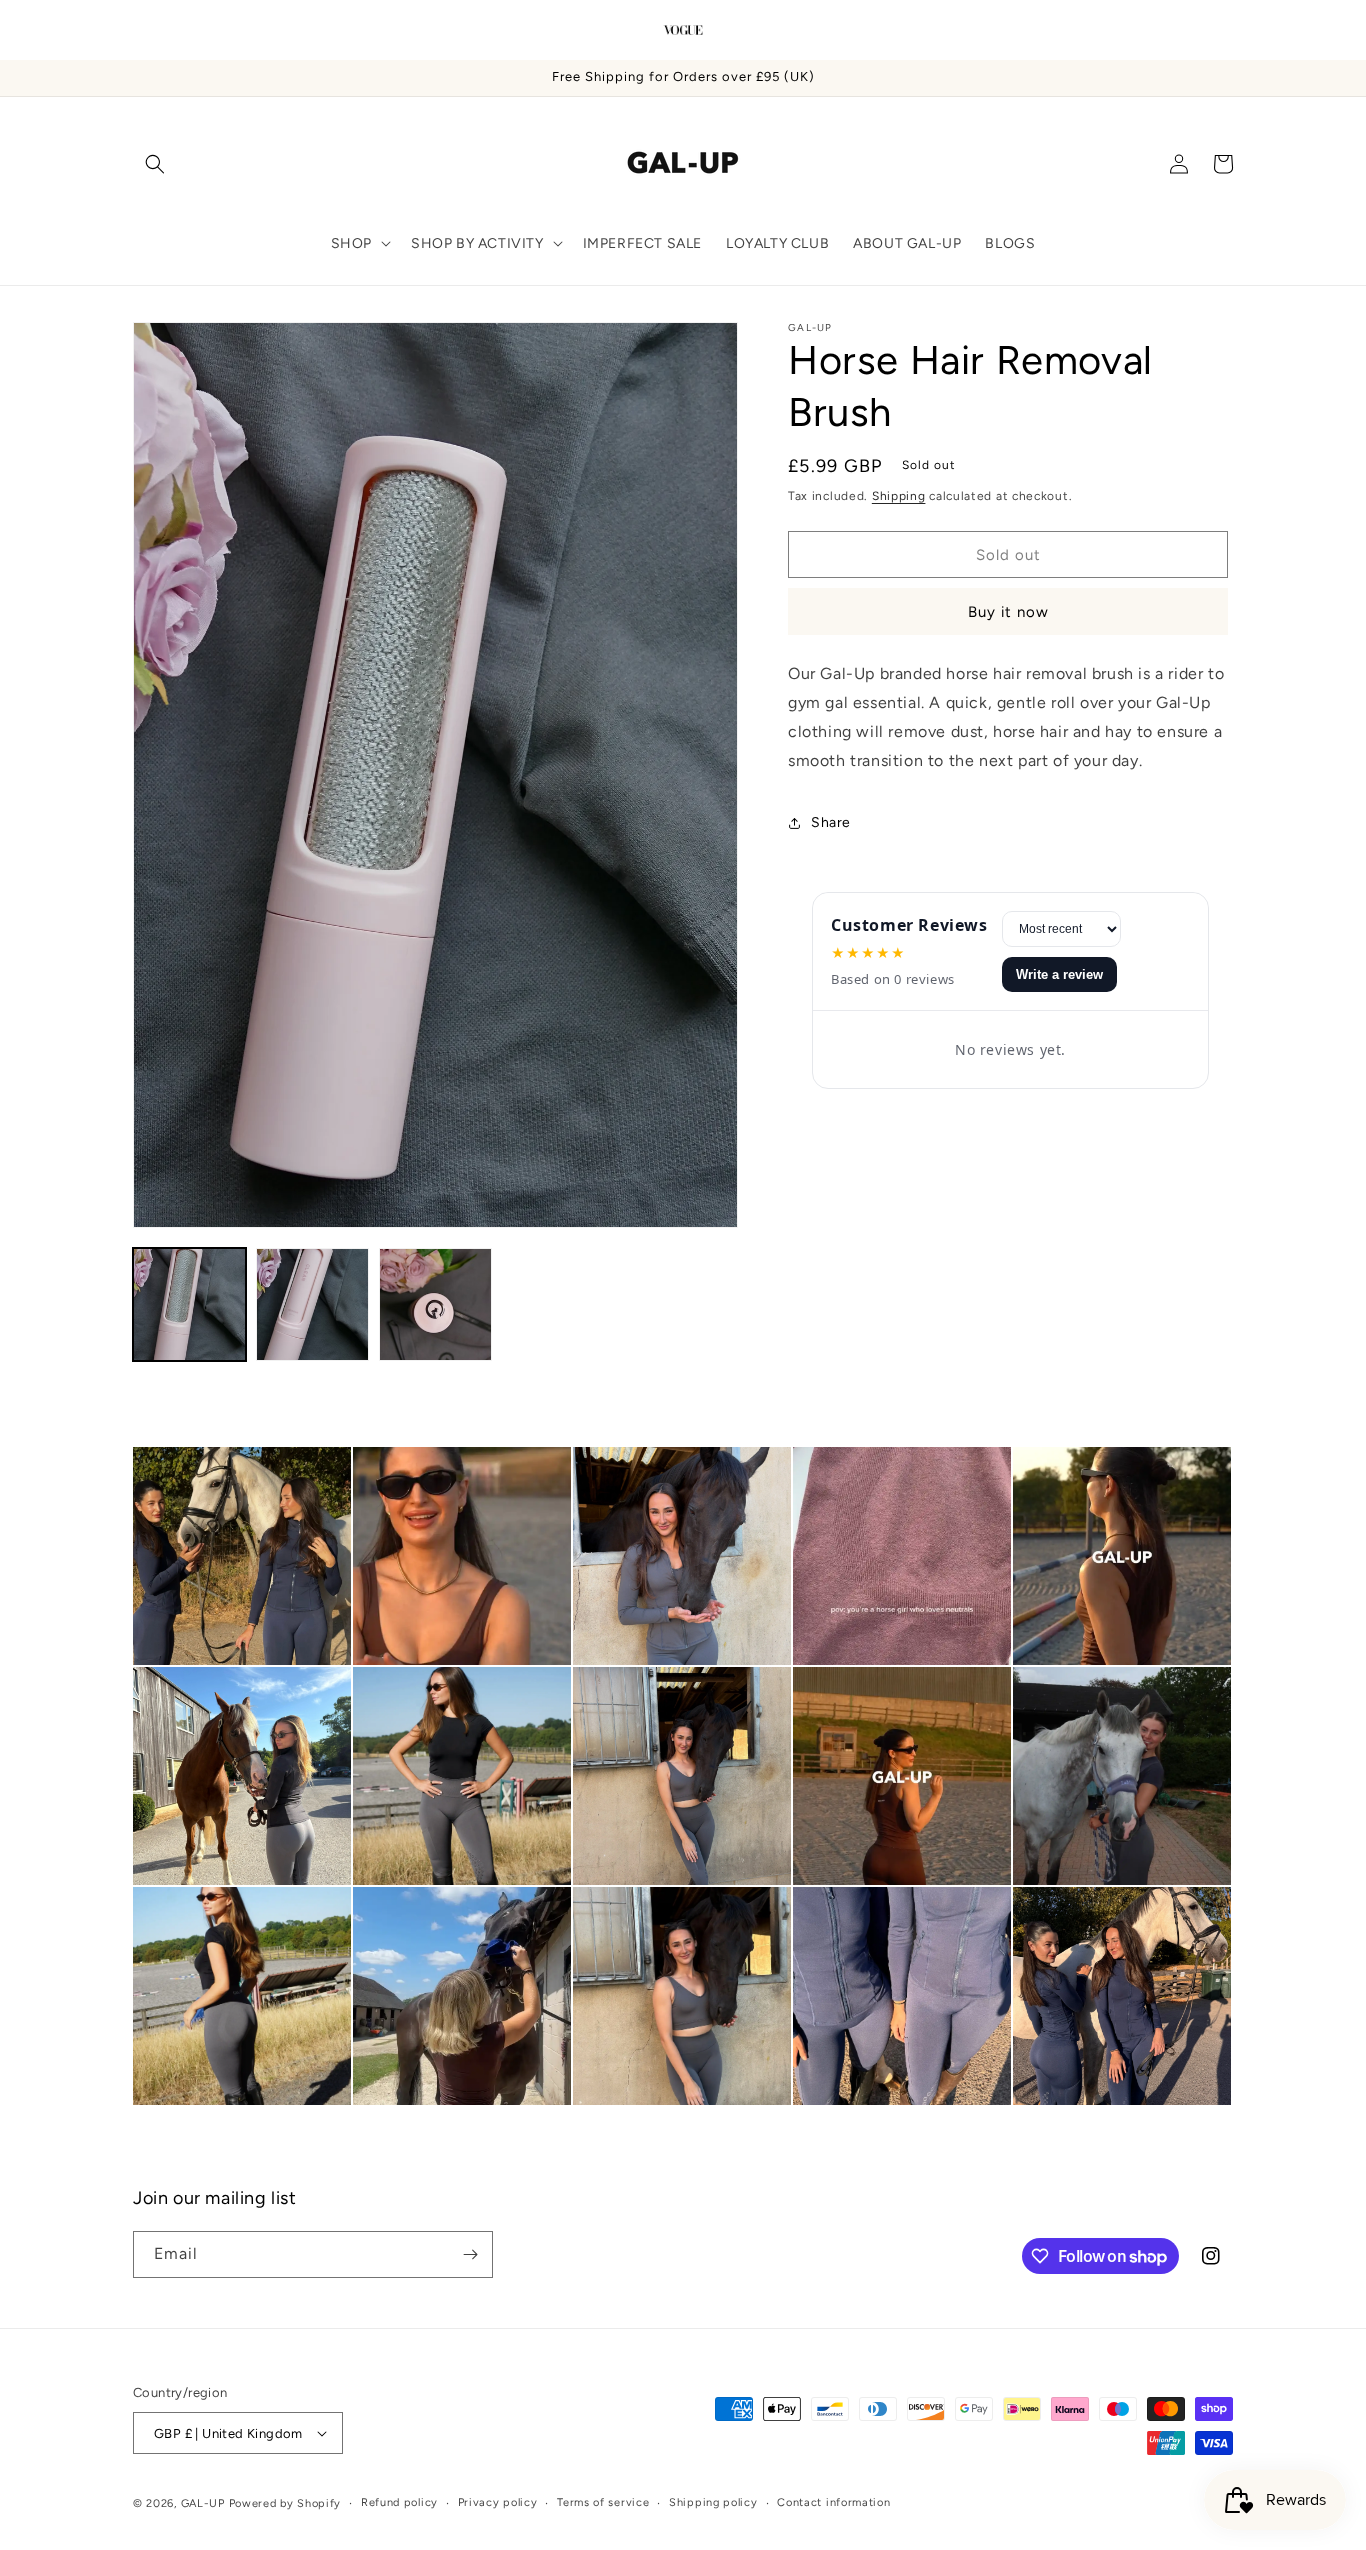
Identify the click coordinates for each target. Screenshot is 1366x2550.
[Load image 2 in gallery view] (312, 1304)
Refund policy (399, 2502)
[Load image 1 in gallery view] (189, 1304)
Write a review (1059, 974)
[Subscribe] (470, 2254)
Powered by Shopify (285, 2503)
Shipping (899, 496)
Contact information (833, 2502)
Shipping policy (713, 2502)
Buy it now (1008, 612)
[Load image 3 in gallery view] (435, 1304)
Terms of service (603, 2502)
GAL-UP (203, 2503)
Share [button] (831, 822)
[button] (155, 164)
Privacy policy (498, 2502)
